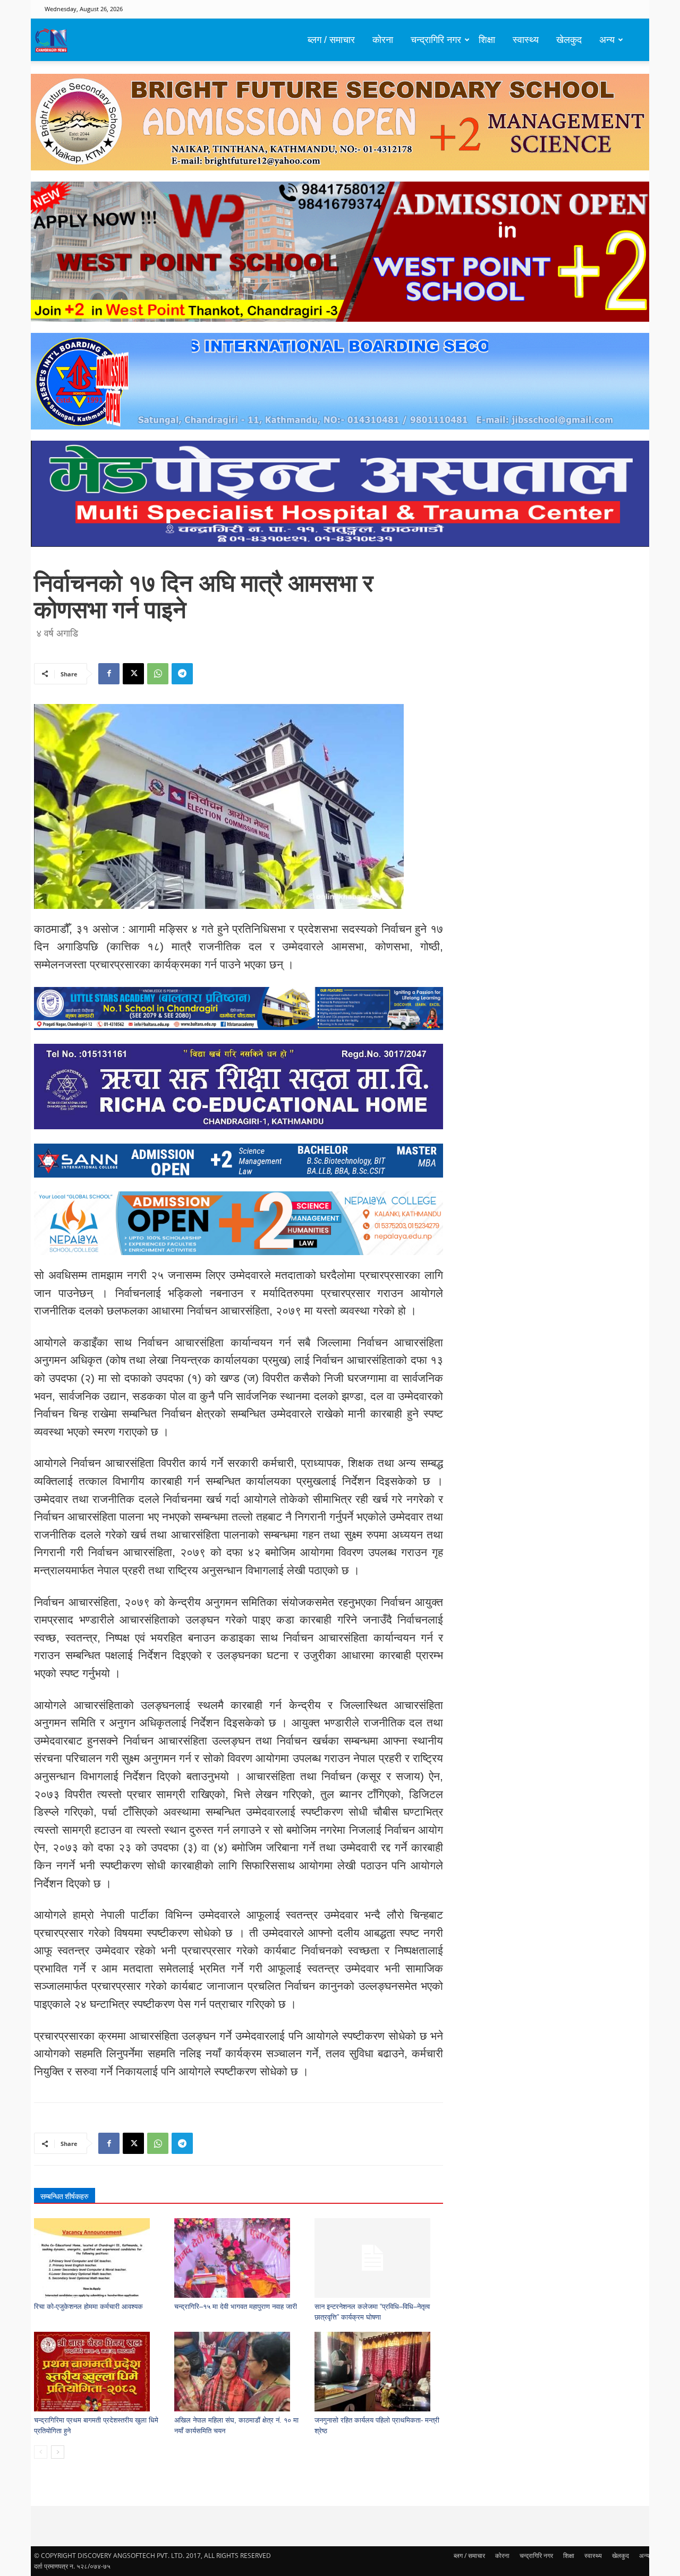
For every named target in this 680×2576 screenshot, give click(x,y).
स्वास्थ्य (526, 40)
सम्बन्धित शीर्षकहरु (65, 2196)
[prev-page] (41, 2452)
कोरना (383, 40)
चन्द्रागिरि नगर (436, 40)
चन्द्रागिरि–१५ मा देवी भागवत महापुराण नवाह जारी (236, 2307)
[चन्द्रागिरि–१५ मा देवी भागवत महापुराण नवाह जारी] (239, 2258)
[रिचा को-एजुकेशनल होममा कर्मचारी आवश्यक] (99, 2258)
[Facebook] (109, 674)
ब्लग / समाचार (331, 40)
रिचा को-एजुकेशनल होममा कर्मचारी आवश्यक (88, 2307)
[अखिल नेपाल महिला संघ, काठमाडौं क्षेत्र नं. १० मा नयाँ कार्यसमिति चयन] (239, 2372)
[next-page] (58, 2452)
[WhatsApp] (158, 674)
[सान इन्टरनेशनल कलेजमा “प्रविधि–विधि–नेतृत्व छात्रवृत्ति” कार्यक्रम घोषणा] (379, 2258)
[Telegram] (182, 674)
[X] (133, 674)
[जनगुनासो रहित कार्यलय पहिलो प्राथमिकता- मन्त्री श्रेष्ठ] (379, 2372)
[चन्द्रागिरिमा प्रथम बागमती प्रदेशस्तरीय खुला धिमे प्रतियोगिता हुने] (99, 2372)
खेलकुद (569, 40)
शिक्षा (487, 40)
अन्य (607, 40)
